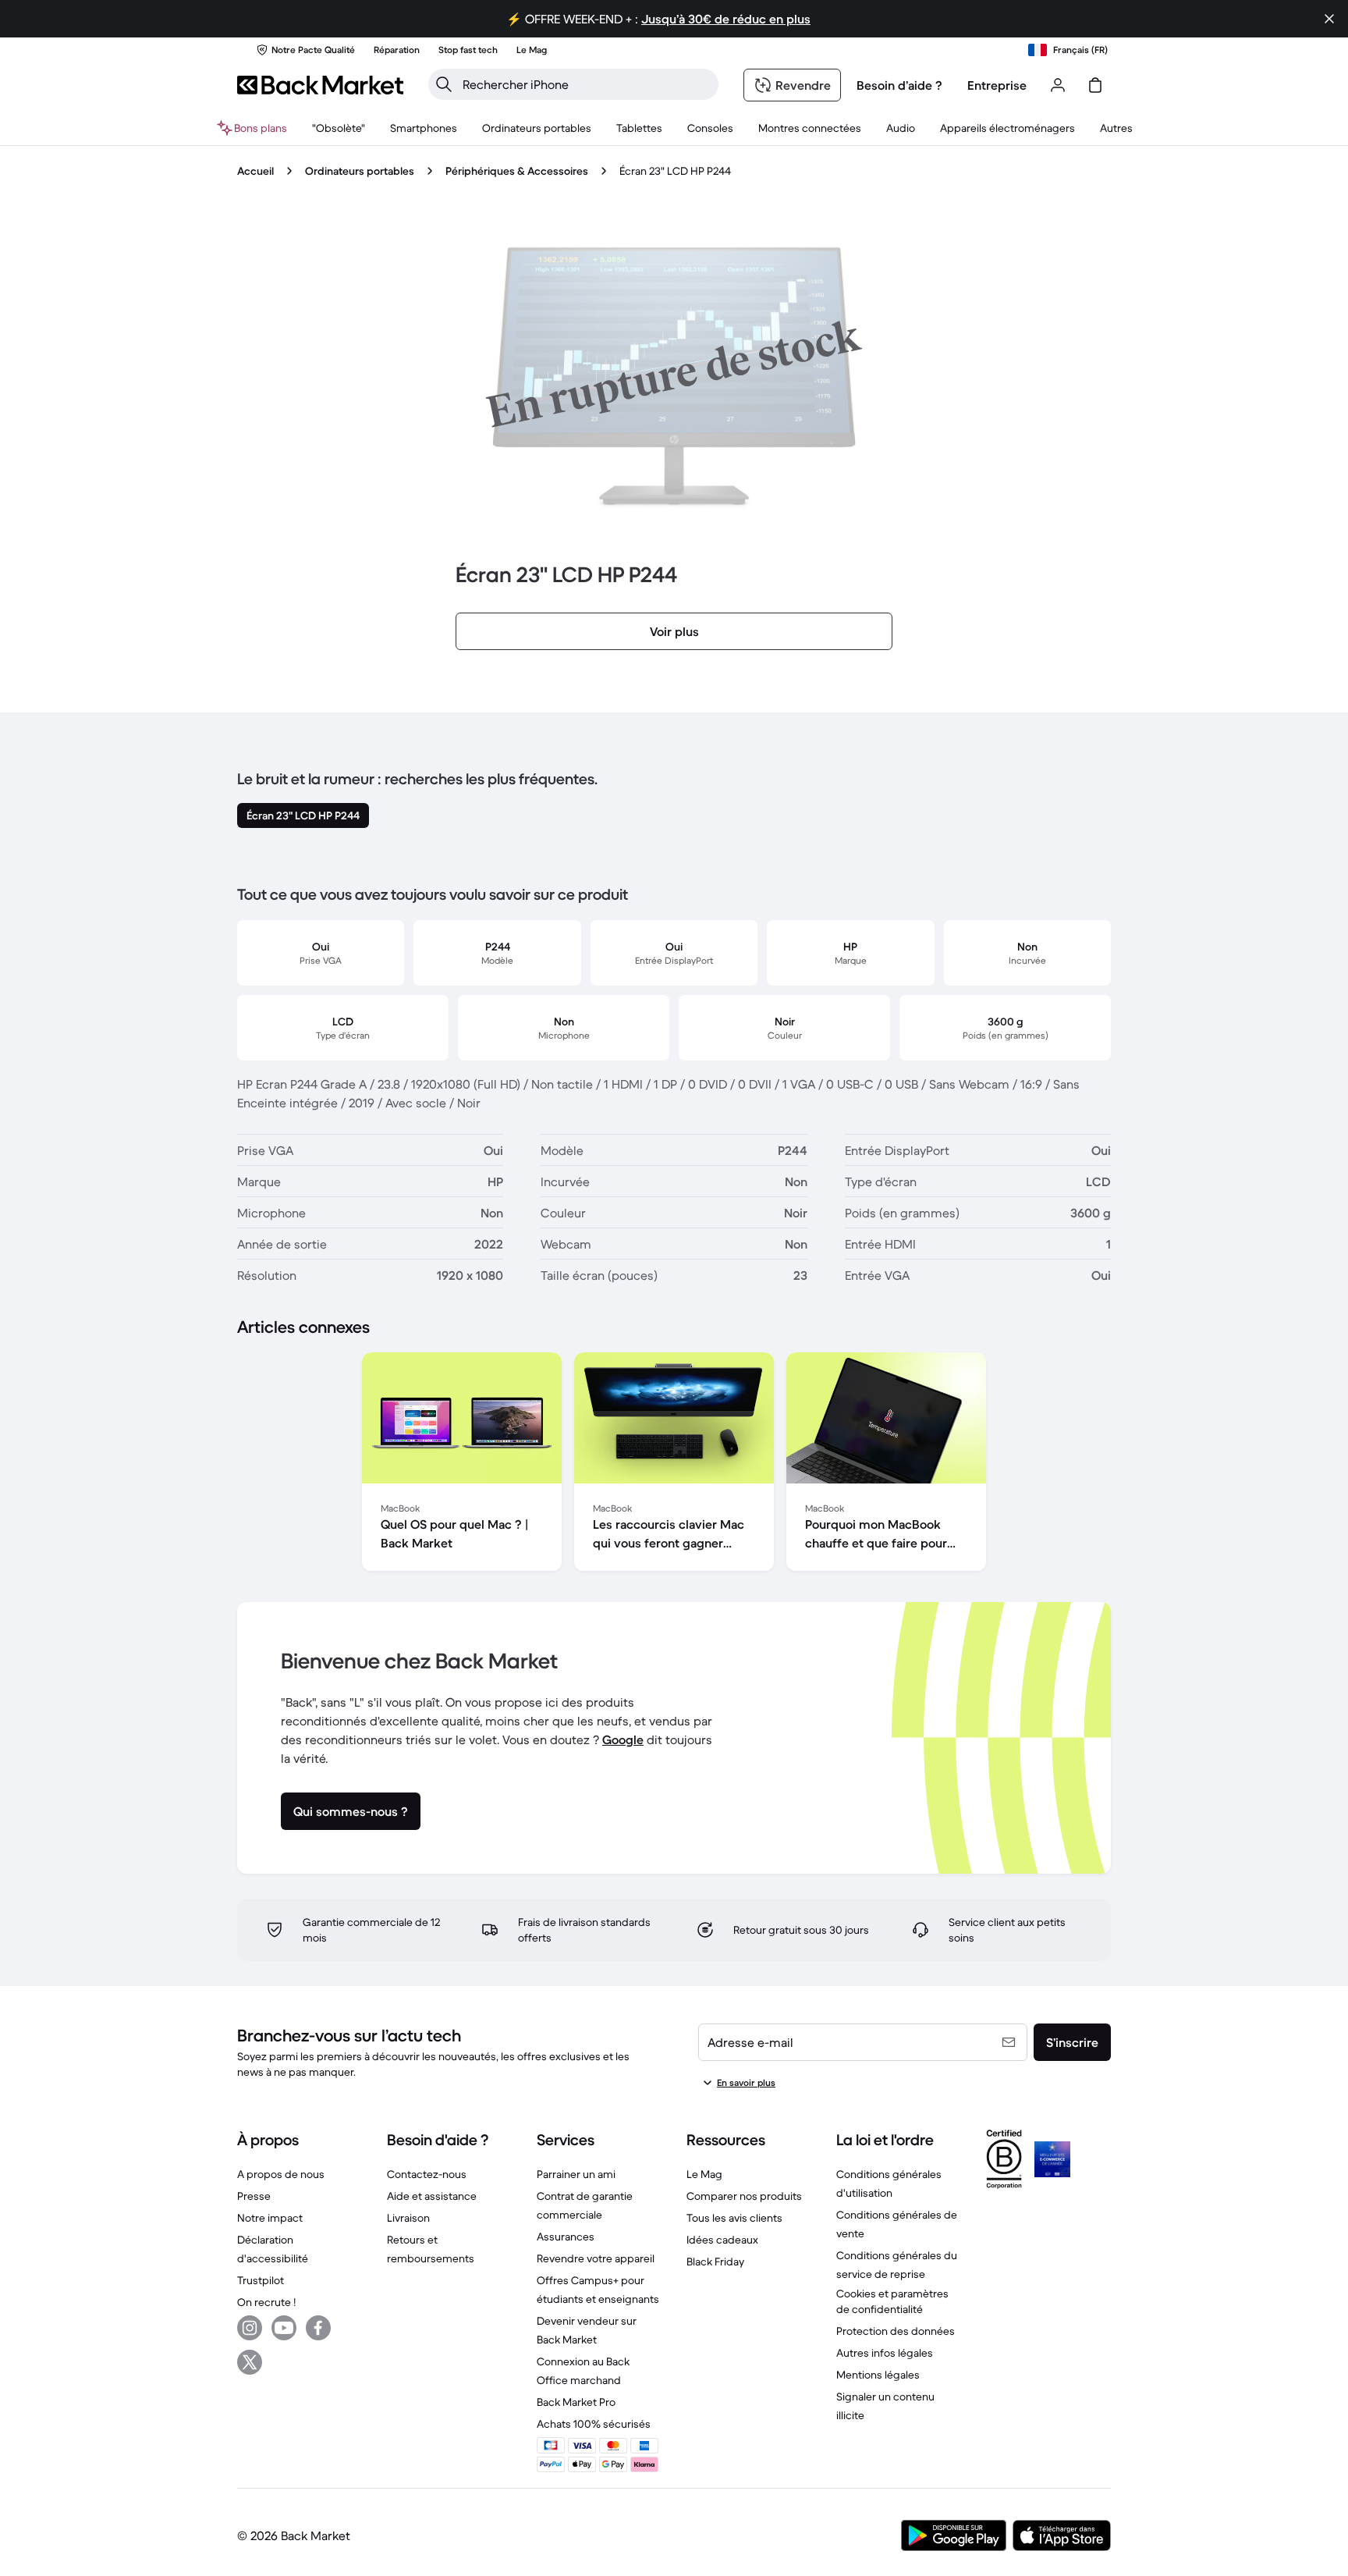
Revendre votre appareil (596, 2258)
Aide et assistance (432, 2196)
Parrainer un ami (576, 2174)
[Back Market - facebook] (318, 2328)
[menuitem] (424, 128)
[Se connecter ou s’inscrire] (1058, 85)
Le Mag (704, 2174)
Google (623, 1739)
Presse (254, 2196)
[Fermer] (1329, 19)
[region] (674, 1465)
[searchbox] (586, 84)
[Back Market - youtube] (284, 2328)
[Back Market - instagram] (250, 2328)
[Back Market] (320, 85)
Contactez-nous (427, 2174)
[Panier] (1095, 85)
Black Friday (715, 2262)
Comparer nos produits (744, 2196)
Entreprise (997, 85)
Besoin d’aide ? (899, 85)
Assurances (566, 2237)
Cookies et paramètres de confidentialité (892, 2301)
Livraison (408, 2218)
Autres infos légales (885, 2353)
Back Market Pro (576, 2402)
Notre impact (270, 2218)
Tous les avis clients (734, 2218)
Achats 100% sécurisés (594, 2424)
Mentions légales (878, 2375)
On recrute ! (266, 2302)
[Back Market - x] (250, 2362)
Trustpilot (261, 2280)
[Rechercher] (444, 84)
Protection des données (896, 2331)
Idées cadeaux (722, 2240)
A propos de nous (281, 2174)
